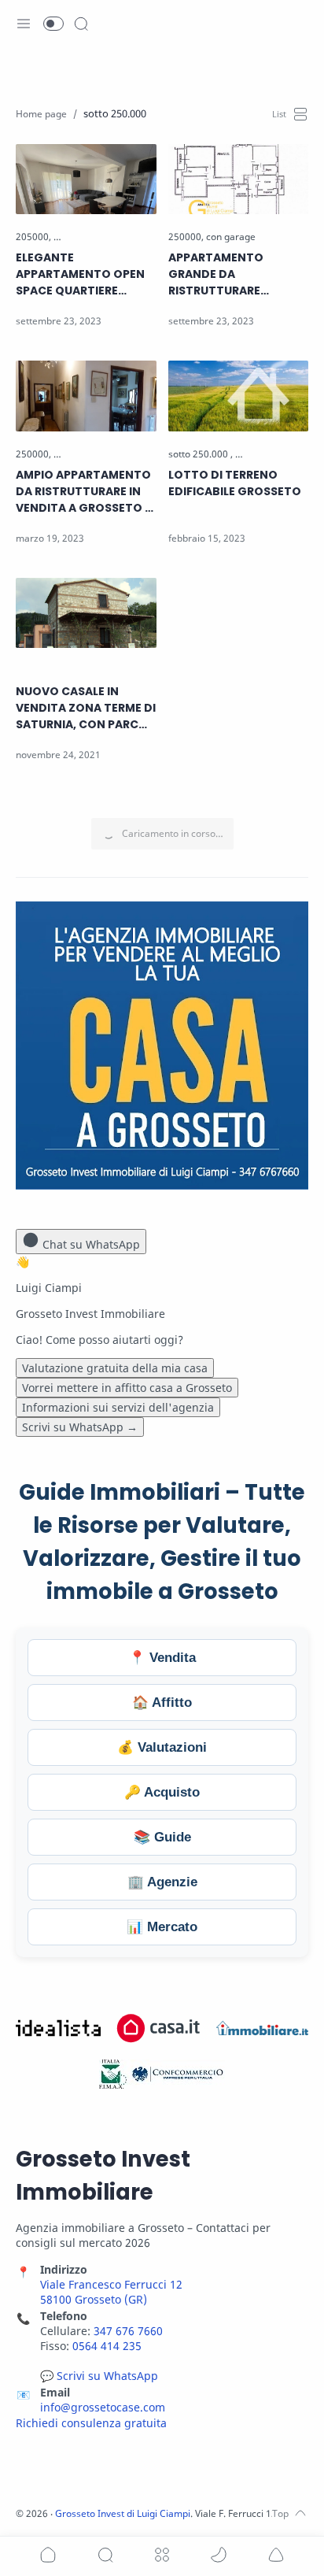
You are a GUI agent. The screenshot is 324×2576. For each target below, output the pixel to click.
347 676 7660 (128, 2331)
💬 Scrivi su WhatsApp (99, 2376)
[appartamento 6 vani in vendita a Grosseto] (147, 454)
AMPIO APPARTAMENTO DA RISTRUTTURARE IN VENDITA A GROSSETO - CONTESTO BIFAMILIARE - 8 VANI (84, 492)
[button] (53, 24)
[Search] (81, 24)
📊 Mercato (162, 1927)
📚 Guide (162, 1837)
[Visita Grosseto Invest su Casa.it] (159, 2028)
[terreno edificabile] (275, 454)
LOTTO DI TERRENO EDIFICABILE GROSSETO (235, 483)
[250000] (186, 237)
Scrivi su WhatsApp (80, 1427)
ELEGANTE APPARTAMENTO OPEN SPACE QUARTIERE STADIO (80, 274)
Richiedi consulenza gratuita (91, 2423)
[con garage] (231, 237)
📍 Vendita (162, 1658)
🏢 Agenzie (162, 1882)
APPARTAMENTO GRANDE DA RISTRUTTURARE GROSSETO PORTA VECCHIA (221, 274)
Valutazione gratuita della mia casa (115, 1368)
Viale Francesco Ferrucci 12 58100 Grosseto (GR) (111, 2292)
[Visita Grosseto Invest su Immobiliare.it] (262, 2028)
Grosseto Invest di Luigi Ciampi (123, 2513)
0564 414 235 (107, 2346)
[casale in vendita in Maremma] (83, 670)
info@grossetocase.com (103, 2407)
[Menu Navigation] (24, 24)
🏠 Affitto (162, 1703)
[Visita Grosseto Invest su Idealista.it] (58, 2028)
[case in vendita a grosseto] (110, 237)
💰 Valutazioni (162, 1747)
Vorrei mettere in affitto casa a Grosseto (127, 1388)
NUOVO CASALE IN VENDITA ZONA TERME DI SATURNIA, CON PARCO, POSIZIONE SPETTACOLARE (86, 708)
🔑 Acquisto (162, 1792)
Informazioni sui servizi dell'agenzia (118, 1407)
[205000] (33, 237)
